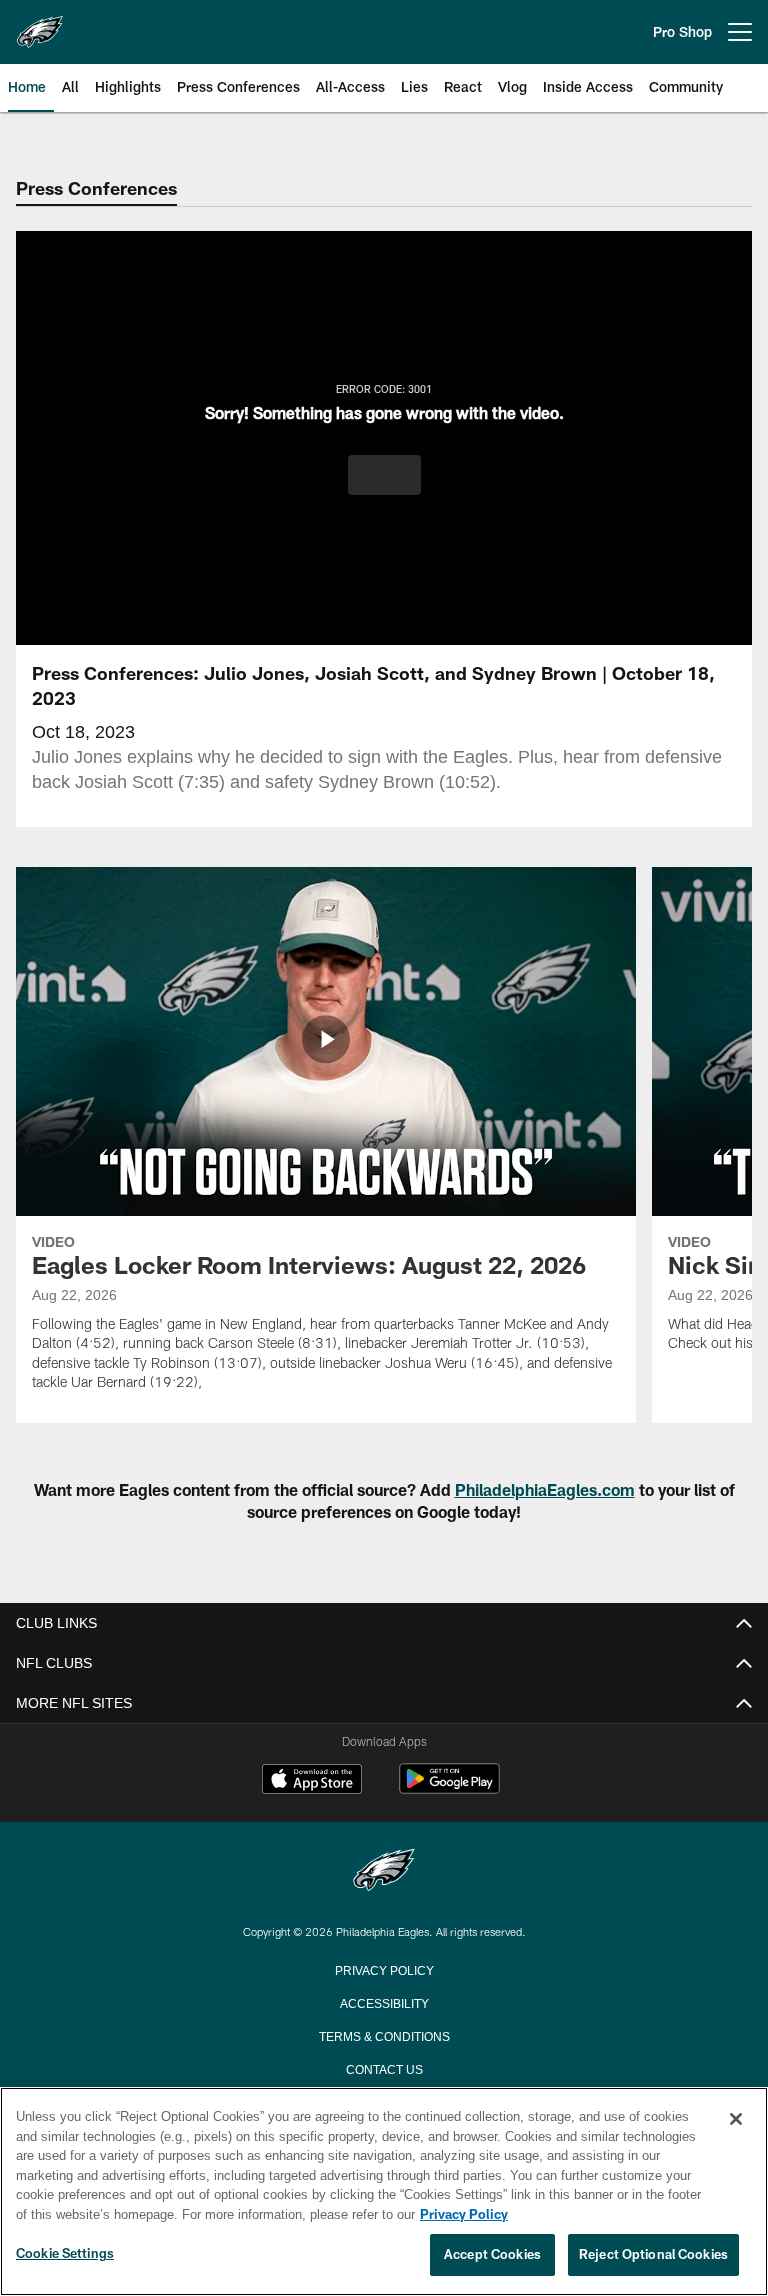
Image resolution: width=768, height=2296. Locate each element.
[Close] (736, 2120)
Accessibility (384, 2002)
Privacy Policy (384, 1969)
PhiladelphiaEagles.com (545, 1489)
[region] (384, 2192)
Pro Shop (682, 31)
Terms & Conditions (384, 2035)
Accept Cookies (492, 2255)
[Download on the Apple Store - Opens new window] (312, 1781)
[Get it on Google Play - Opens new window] (449, 1788)
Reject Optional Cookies (653, 2255)
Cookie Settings (65, 2254)
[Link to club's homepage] (40, 24)
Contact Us (384, 2068)
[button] (384, 475)
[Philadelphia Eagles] (384, 1871)
